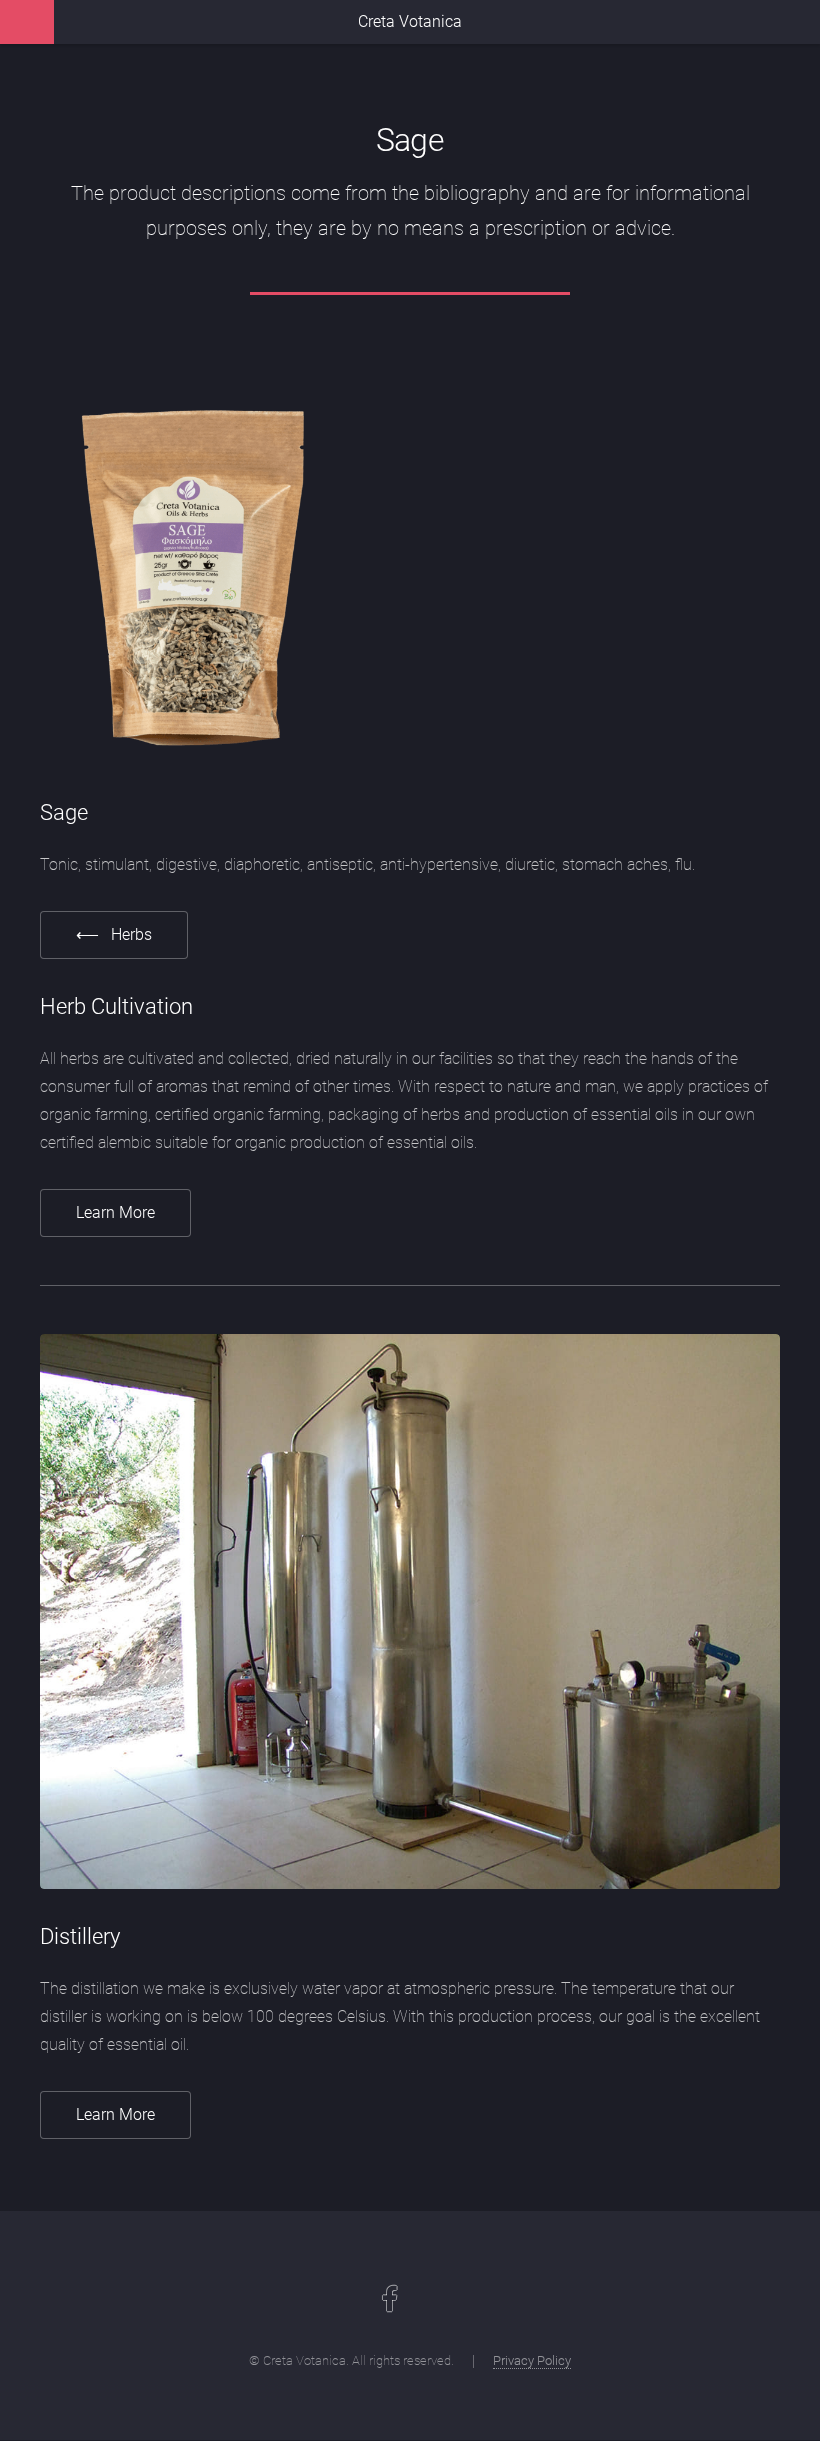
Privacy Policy (532, 2360)
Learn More (115, 1212)
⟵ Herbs (114, 934)
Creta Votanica (410, 21)
